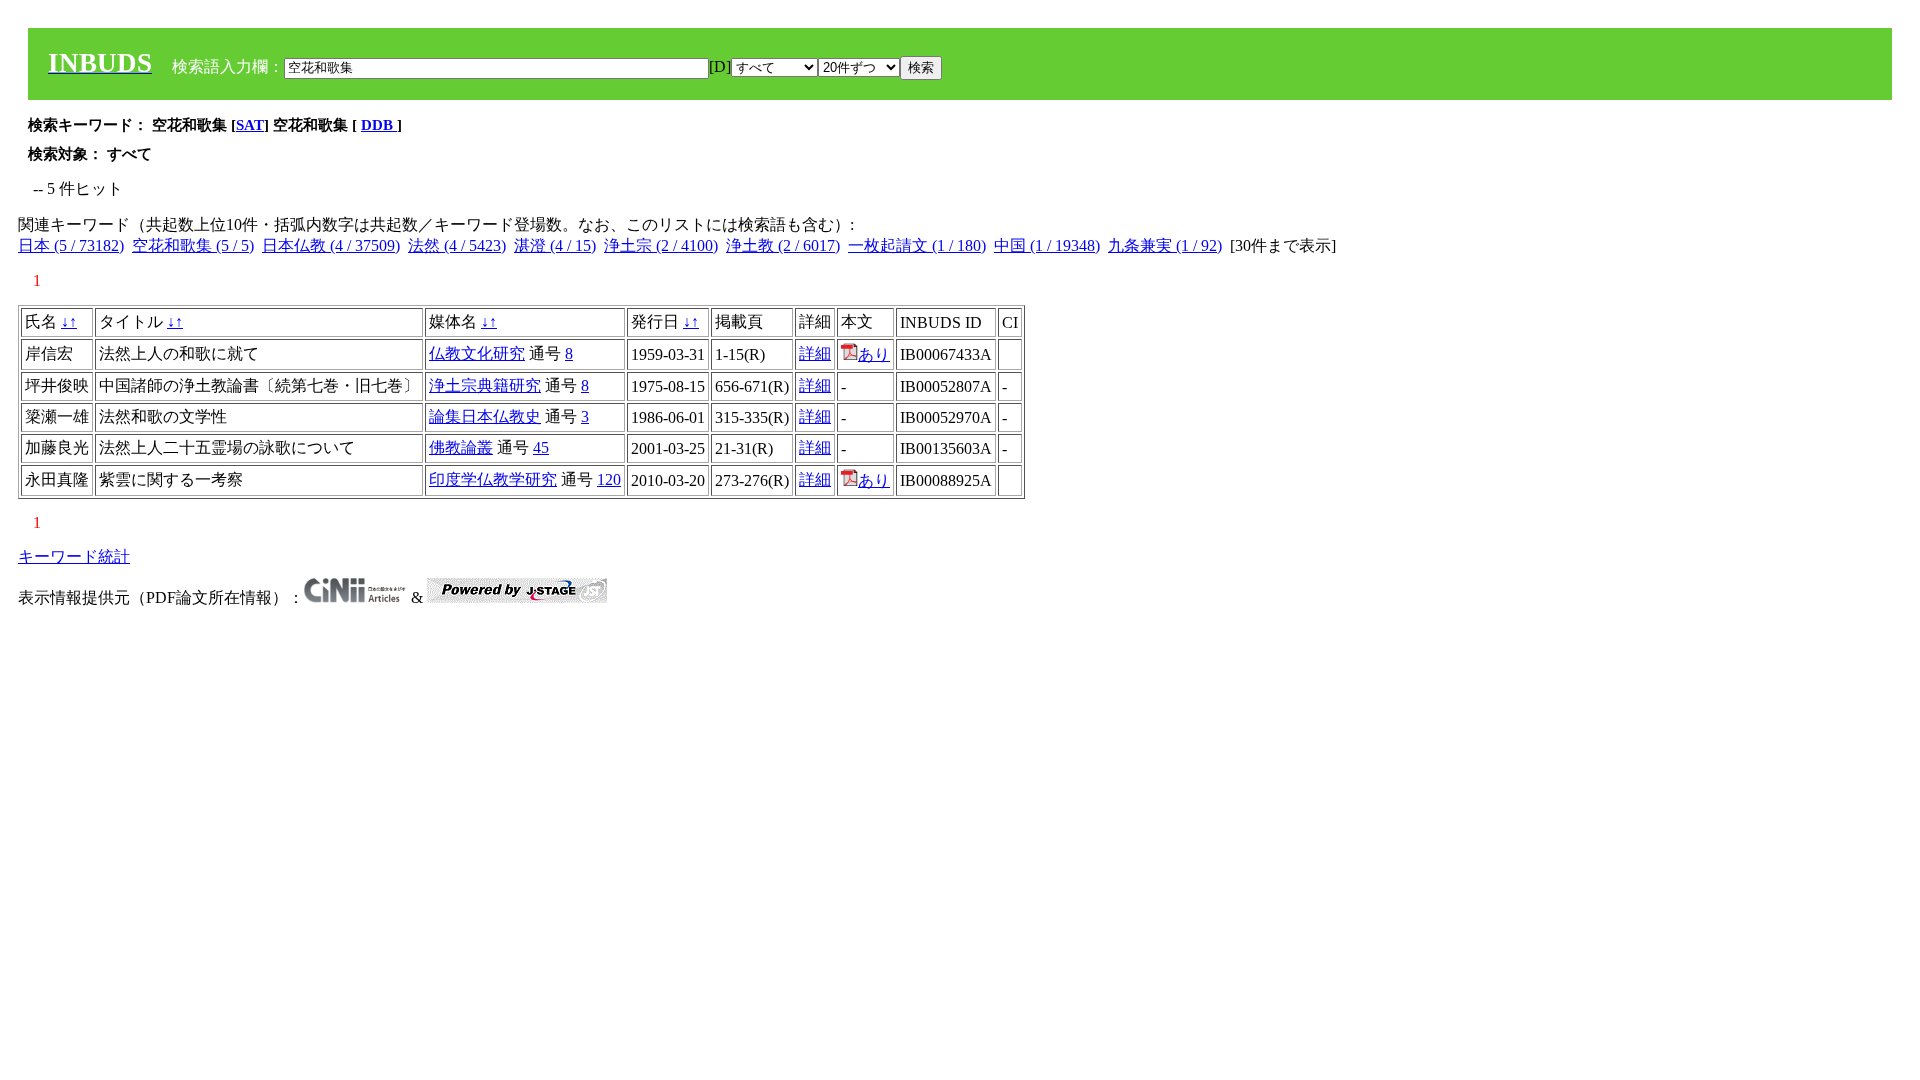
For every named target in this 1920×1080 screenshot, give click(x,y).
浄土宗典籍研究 (485, 385)
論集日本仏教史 (485, 416)
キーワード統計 (74, 556)
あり (874, 354)
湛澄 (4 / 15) (555, 245)
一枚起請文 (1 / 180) (917, 245)
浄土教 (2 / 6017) (783, 245)
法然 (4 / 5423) (457, 245)
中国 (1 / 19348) (1047, 245)
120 (609, 479)
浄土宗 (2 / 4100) (661, 245)
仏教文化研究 (477, 353)
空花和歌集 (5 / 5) (193, 245)
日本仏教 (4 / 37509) (331, 245)
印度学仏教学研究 (493, 479)
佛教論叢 (461, 447)
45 (541, 447)
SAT (250, 125)
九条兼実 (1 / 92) (1165, 245)
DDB (379, 125)
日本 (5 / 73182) (71, 245)
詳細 (815, 353)
